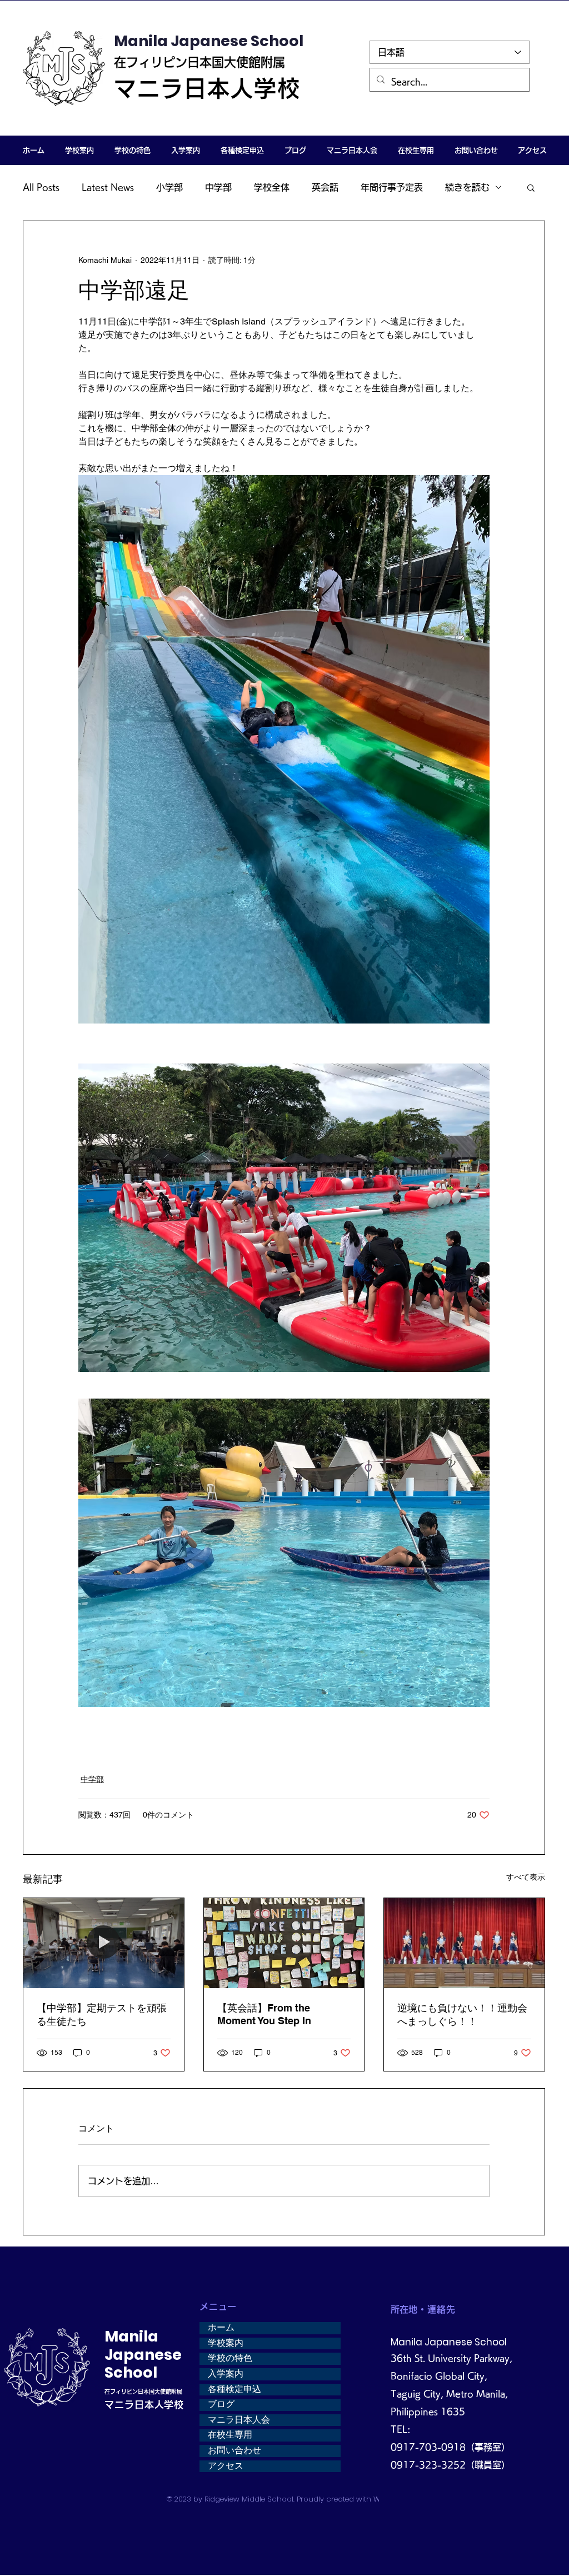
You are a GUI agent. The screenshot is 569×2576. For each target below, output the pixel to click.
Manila (131, 2336)
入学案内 (226, 2374)
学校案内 (226, 2343)
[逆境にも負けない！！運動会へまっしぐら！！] (464, 1943)
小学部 (169, 187)
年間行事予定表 (392, 187)
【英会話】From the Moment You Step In (264, 2014)
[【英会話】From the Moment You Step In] (284, 1943)
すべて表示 (526, 1877)
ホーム (221, 2328)
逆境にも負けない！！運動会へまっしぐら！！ (462, 2015)
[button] (79, 150)
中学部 (218, 187)
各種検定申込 (234, 2389)
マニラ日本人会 (239, 2420)
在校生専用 (230, 2435)
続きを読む (467, 187)
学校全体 (272, 187)
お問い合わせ (234, 2450)
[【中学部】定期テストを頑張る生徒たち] (104, 1943)
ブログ (221, 2404)
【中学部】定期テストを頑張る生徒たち (102, 2015)
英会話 (325, 187)
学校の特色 (230, 2358)
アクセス (226, 2466)
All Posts (41, 187)
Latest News (108, 187)
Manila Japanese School (209, 41)
